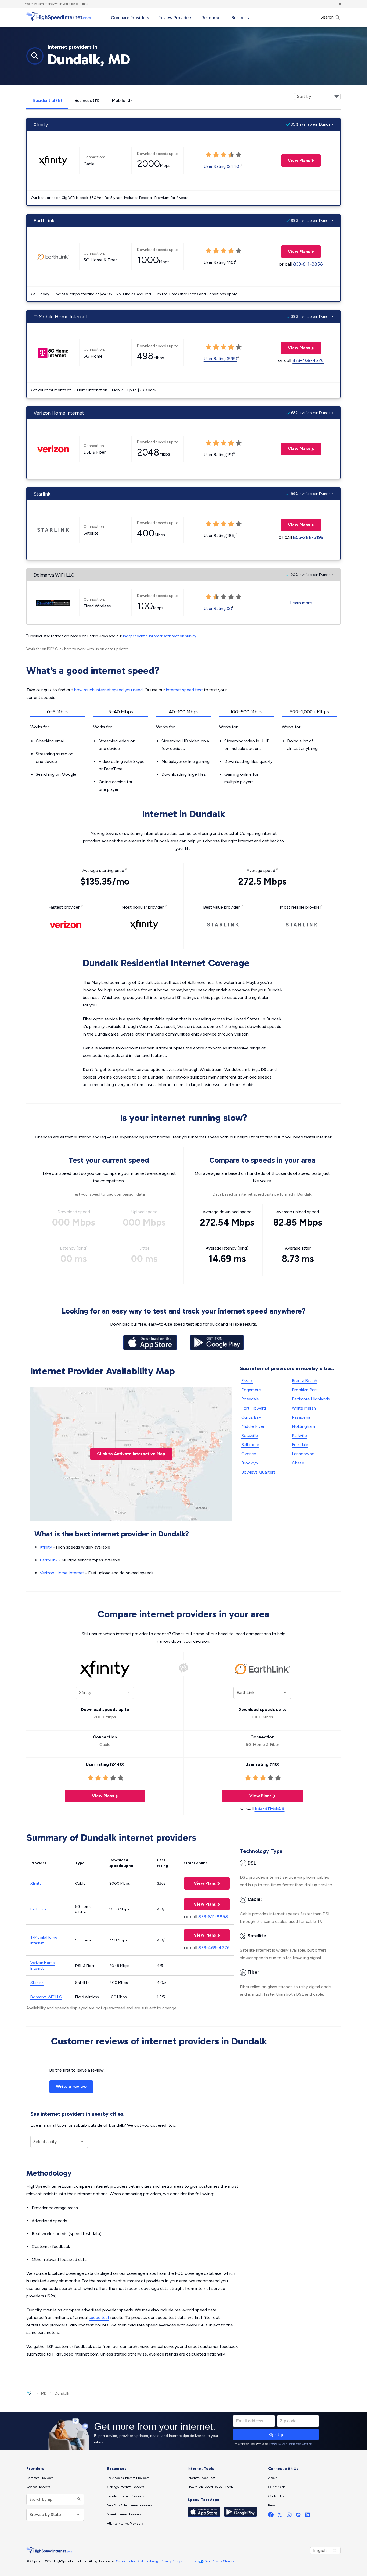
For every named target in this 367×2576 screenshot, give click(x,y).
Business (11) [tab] (87, 100)
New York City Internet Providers (130, 2505)
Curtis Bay (251, 1417)
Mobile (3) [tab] (122, 100)
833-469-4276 (308, 360)
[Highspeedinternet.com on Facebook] (271, 2516)
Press (272, 2505)
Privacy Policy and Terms (178, 2561)
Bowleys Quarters (258, 1472)
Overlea (249, 1454)
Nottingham (303, 1426)
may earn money (42, 4)
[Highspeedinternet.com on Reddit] (298, 2516)
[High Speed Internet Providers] (59, 17)
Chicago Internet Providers (126, 2487)
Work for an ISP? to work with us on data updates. (78, 649)
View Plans (296, 160)
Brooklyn (250, 1463)
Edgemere (251, 1390)
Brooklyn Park (305, 1390)
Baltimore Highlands (311, 1399)
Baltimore (250, 1445)
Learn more (301, 603)
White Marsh (304, 1408)
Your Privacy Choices (219, 2561)
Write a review (71, 2086)
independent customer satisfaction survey (160, 636)
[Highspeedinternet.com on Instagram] (289, 2516)
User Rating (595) (220, 359)
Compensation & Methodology (137, 2561)
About (272, 2478)
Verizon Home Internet (62, 1573)
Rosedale (250, 1399)
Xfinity (46, 1547)
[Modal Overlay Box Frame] (183, 2431)
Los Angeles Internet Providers (128, 2478)
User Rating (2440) (222, 166)
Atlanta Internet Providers (125, 2524)
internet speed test (184, 690)
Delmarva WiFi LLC (46, 1997)
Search (328, 17)
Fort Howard (254, 1408)
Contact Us (276, 2496)
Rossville (250, 1435)
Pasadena (301, 1417)
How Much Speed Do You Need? (211, 2487)
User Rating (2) (218, 608)
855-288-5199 (308, 537)
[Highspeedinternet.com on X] (280, 2516)
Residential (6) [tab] (47, 100)
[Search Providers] (78, 2499)
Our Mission (277, 2487)
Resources (212, 18)
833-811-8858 (308, 264)
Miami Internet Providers (124, 2514)
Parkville (299, 1435)
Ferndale (300, 1445)
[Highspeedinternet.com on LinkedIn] (307, 2516)
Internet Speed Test (201, 2478)
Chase (298, 1463)
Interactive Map (131, 1454)
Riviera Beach (305, 1381)
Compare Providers (130, 18)
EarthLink (49, 1560)
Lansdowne (303, 1454)
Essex (247, 1381)
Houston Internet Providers (126, 2496)
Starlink (37, 1983)
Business (240, 18)
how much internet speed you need (108, 690)
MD (44, 2394)
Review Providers (175, 18)
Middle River (253, 1426)
